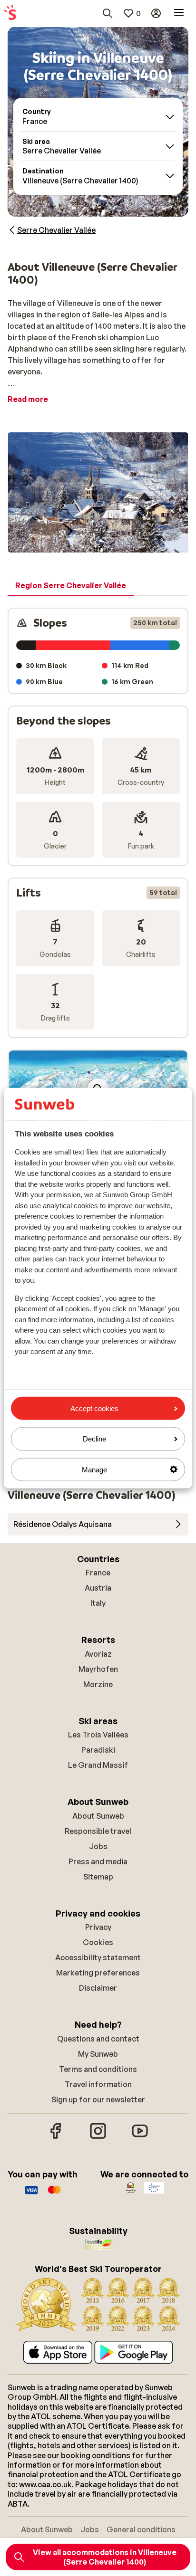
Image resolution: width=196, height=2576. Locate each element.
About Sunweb (98, 1816)
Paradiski (98, 1750)
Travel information (98, 2084)
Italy (98, 1603)
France (98, 1573)
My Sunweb (98, 2054)
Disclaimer (98, 1988)
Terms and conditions (98, 2069)
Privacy (98, 1927)
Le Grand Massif (98, 1765)
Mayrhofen (98, 1669)
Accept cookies (94, 1408)
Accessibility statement (98, 1957)
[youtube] (140, 2137)
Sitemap (98, 1877)
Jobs (98, 1846)
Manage (94, 1469)
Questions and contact (98, 2039)
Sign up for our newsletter (98, 2099)
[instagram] (98, 2137)
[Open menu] (179, 13)
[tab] (71, 586)
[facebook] (56, 2137)
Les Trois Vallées (98, 1735)
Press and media (98, 1861)
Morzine (98, 1684)
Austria (98, 1588)
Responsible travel (98, 1831)
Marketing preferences (98, 1973)
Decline (94, 1439)
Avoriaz (98, 1654)
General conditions (141, 2529)
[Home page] (10, 13)
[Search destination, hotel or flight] (108, 13)
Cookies (98, 1942)
